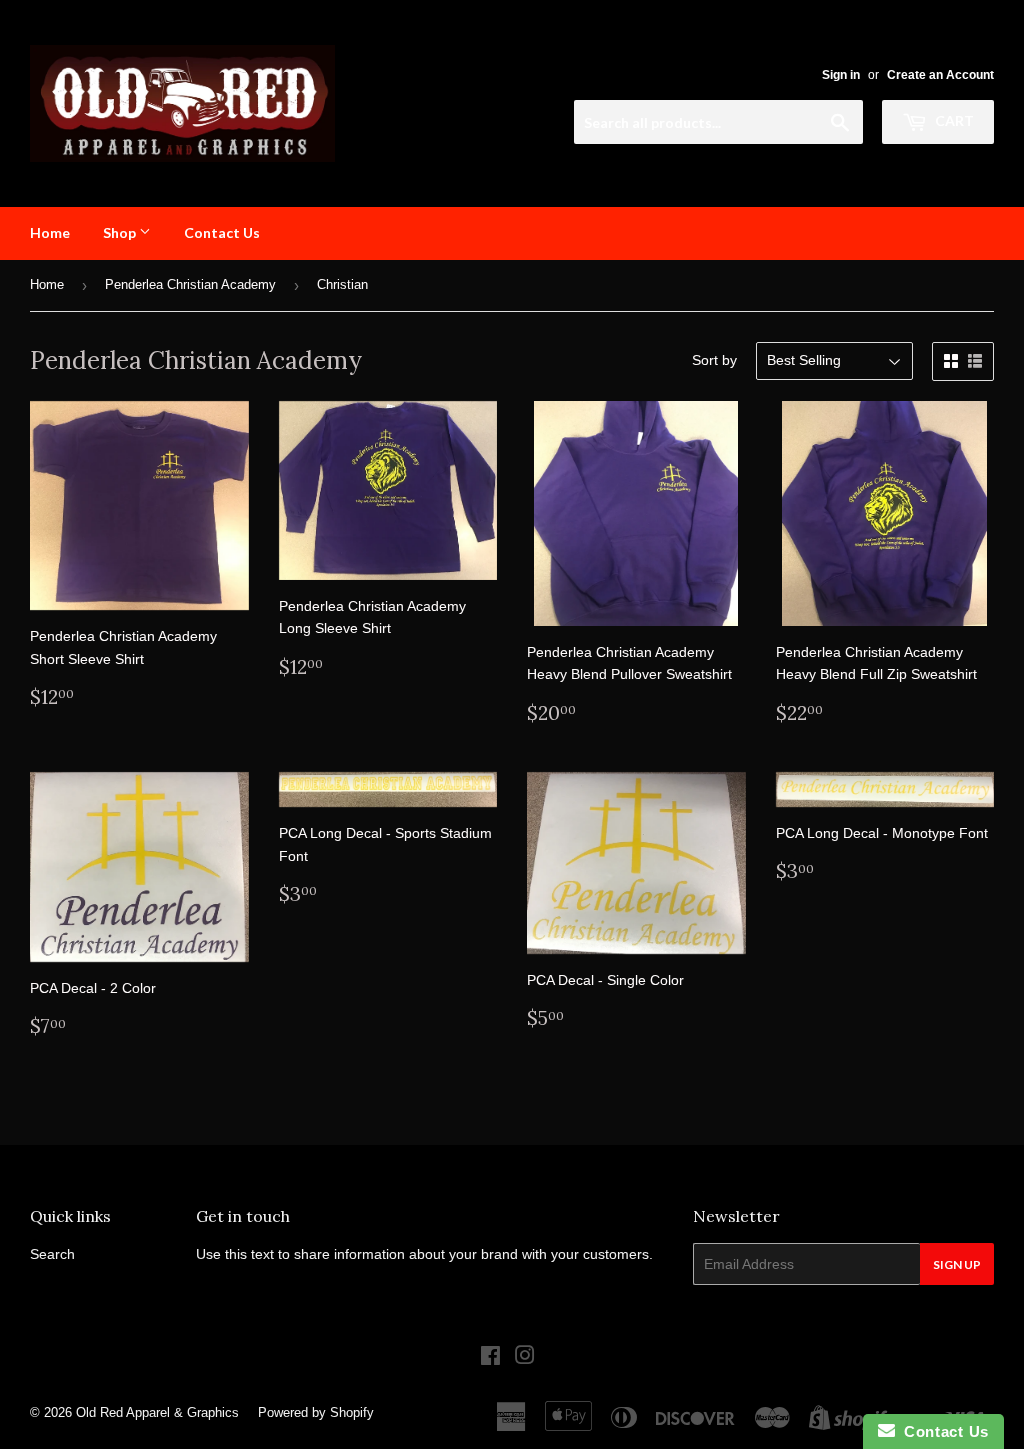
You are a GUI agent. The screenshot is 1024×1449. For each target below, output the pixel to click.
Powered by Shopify (316, 1412)
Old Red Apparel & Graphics (157, 1412)
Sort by (714, 360)
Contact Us (222, 232)
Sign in (841, 75)
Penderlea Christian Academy (190, 284)
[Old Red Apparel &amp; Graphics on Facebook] (490, 1358)
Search (52, 1254)
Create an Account (940, 75)
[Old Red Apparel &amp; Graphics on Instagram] (525, 1358)
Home (50, 232)
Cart (953, 120)
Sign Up (957, 1264)
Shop (121, 232)
